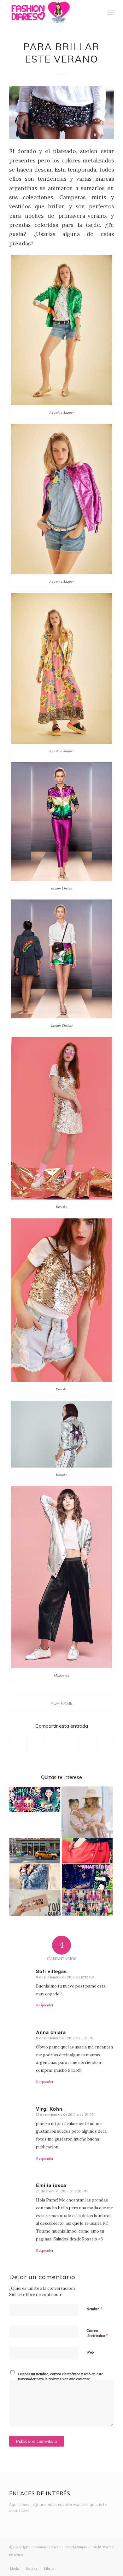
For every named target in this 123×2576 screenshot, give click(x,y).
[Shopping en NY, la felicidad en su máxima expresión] (35, 1851)
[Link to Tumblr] (100, 2562)
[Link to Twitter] (62, 2562)
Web (90, 2352)
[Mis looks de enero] (87, 1903)
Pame (67, 1703)
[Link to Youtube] (90, 2562)
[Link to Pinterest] (109, 2562)
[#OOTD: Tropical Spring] (35, 1799)
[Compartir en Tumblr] (88, 1745)
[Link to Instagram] (71, 2562)
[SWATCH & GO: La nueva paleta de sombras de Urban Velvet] (35, 1903)
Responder (45, 2005)
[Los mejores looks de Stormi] (87, 1812)
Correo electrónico (97, 2333)
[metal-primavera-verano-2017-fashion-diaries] (61, 112)
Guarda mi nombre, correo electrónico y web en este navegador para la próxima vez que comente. (61, 2377)
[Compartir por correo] (105, 1745)
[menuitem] (97, 13)
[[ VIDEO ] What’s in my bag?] (87, 1877)
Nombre (94, 2309)
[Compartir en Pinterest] (70, 1745)
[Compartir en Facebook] (18, 1745)
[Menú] (111, 13)
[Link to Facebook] (81, 2562)
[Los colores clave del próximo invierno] (35, 1877)
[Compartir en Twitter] (36, 1745)
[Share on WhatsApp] (53, 1745)
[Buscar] (97, 13)
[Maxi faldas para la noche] (87, 1851)
